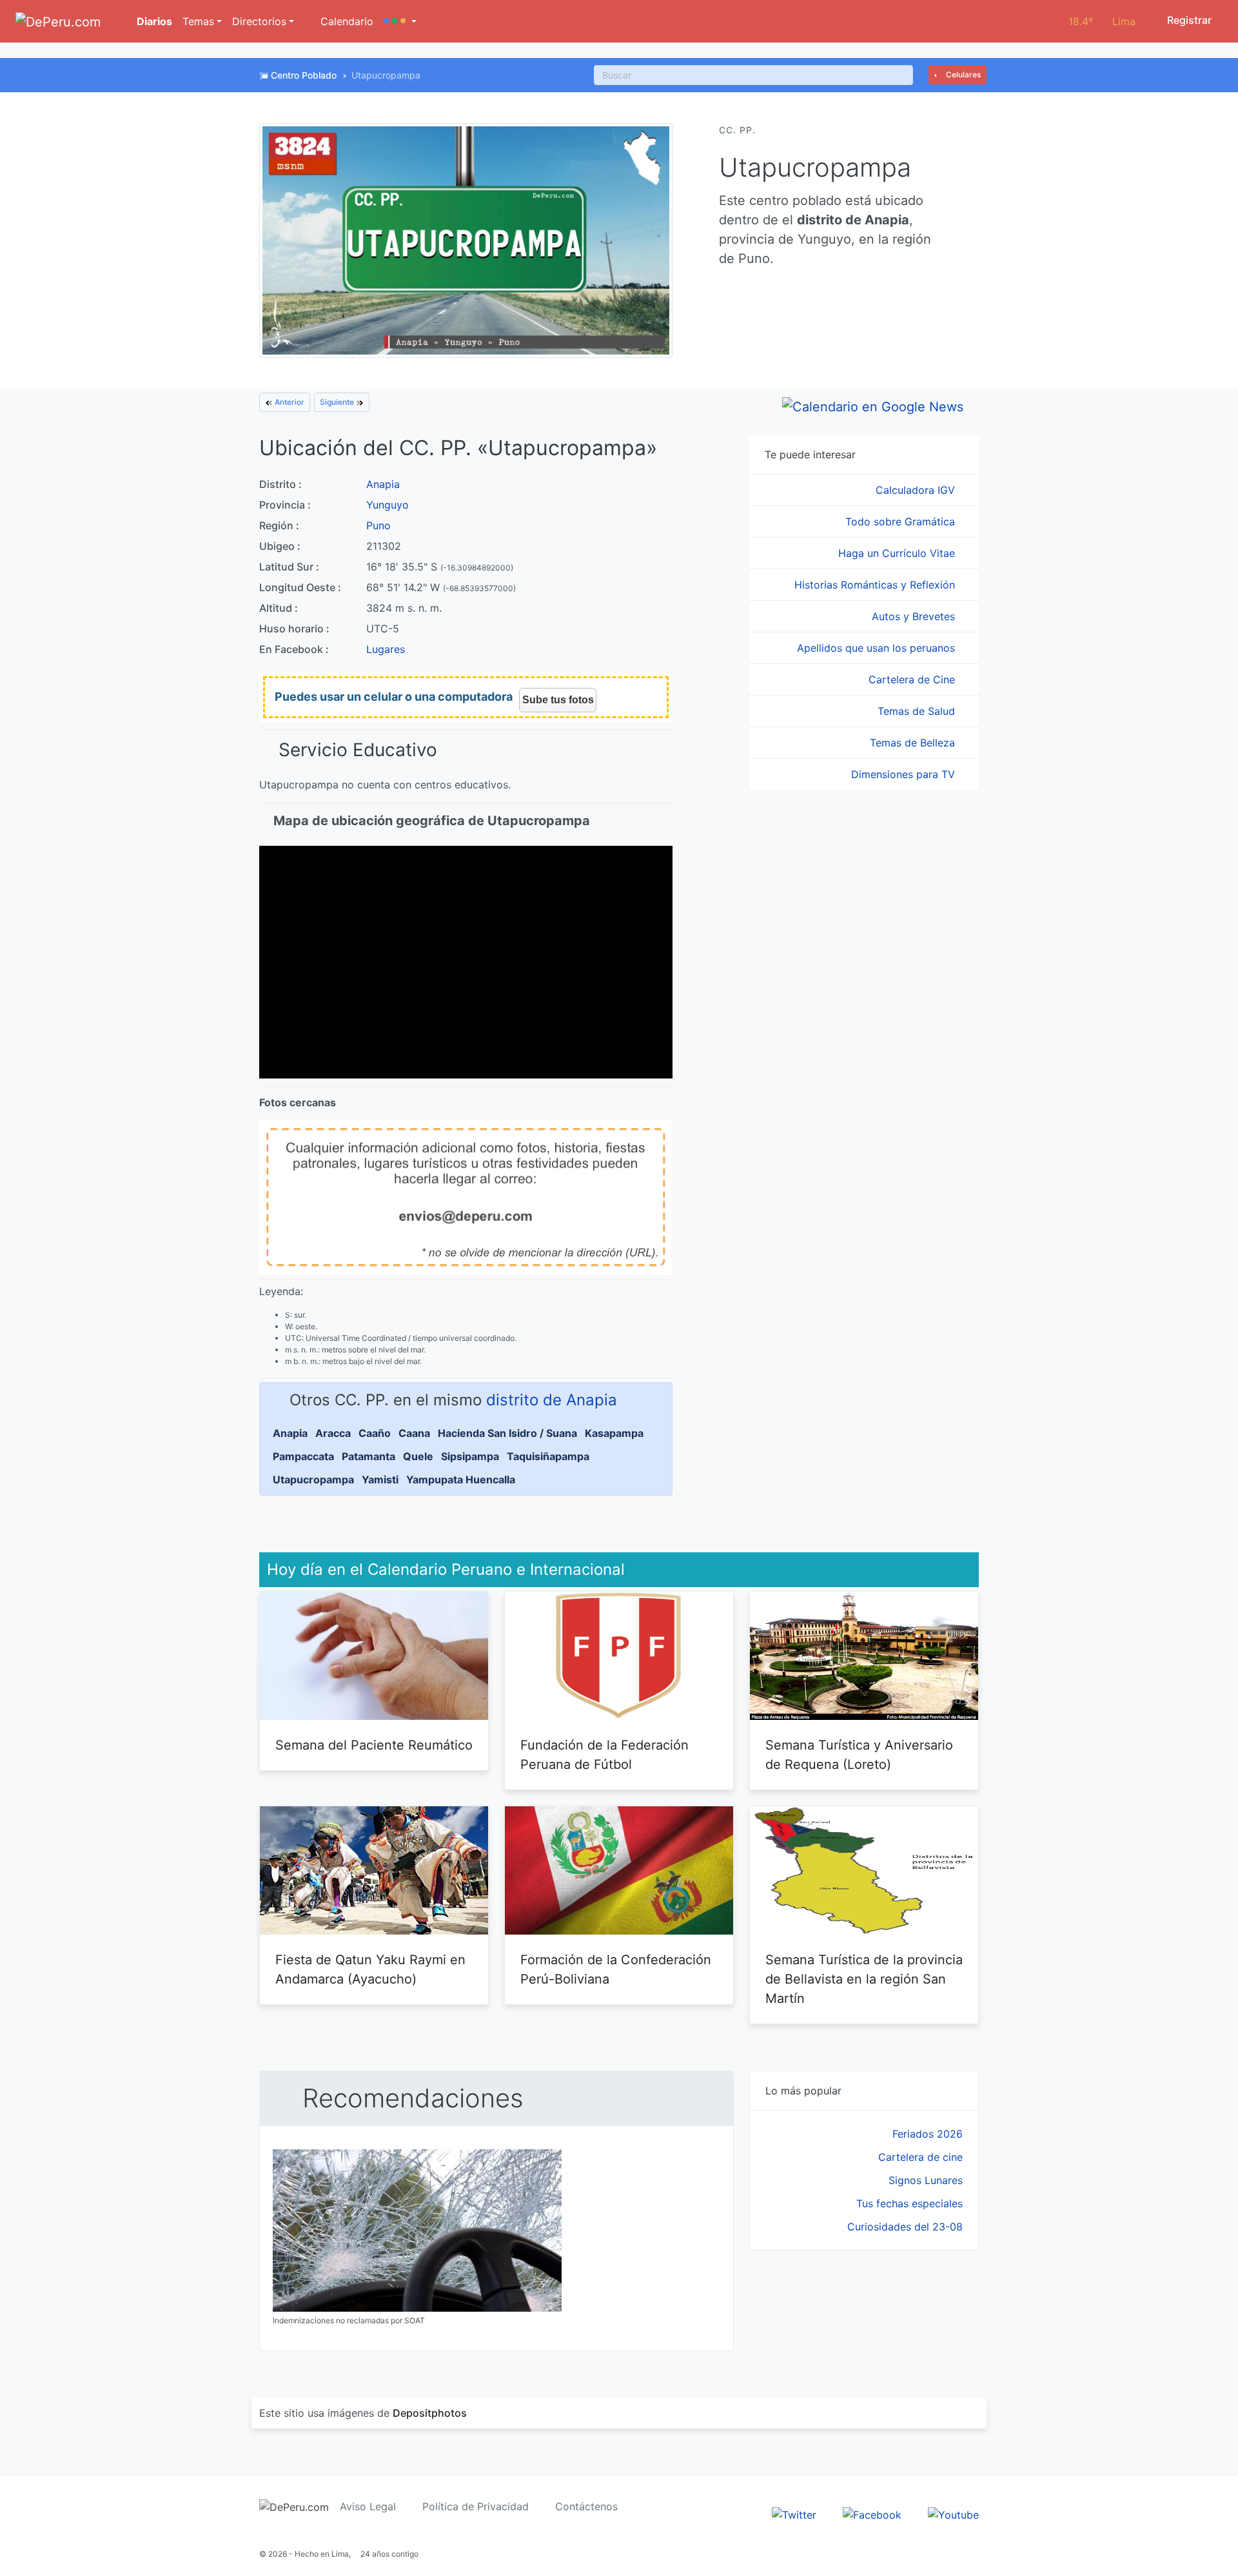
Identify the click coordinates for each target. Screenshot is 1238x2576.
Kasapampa (614, 1433)
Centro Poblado (304, 75)
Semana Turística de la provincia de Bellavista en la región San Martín (864, 1979)
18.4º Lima (1102, 21)
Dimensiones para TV (905, 774)
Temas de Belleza (914, 743)
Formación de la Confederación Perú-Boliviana (616, 1969)
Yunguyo (388, 505)
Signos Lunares (926, 2180)
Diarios (153, 21)
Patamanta (368, 1456)
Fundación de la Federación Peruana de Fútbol (604, 1755)
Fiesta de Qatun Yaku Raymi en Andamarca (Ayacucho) (370, 1969)
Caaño (375, 1433)
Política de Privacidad (476, 2506)
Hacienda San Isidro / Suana (507, 1433)
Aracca (333, 1433)
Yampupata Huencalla (461, 1479)
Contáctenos (586, 2506)
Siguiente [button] (338, 402)
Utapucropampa (313, 1479)
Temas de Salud (918, 711)
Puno (378, 525)
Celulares (962, 74)
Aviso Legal (368, 2506)
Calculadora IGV (917, 490)
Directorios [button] (259, 21)
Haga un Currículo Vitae (898, 553)
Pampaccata (303, 1456)
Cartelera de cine (920, 2157)
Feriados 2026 (928, 2134)
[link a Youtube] (953, 2513)
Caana (414, 1433)
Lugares (386, 649)
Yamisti (380, 1479)
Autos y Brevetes (915, 616)
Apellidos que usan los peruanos (878, 648)
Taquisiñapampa (548, 1456)
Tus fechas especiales (909, 2203)
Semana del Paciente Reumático (374, 1745)
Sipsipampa (470, 1456)
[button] (400, 21)
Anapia (383, 484)
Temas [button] (198, 21)
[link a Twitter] (794, 2513)
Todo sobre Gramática (902, 522)
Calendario (345, 21)
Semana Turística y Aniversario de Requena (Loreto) (859, 1755)
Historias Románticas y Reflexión (876, 585)
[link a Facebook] (872, 2513)
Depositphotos (430, 2413)
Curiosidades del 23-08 (905, 2227)
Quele (418, 1456)
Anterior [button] (289, 402)
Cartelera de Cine (913, 679)
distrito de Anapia (552, 1400)
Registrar (1188, 20)
